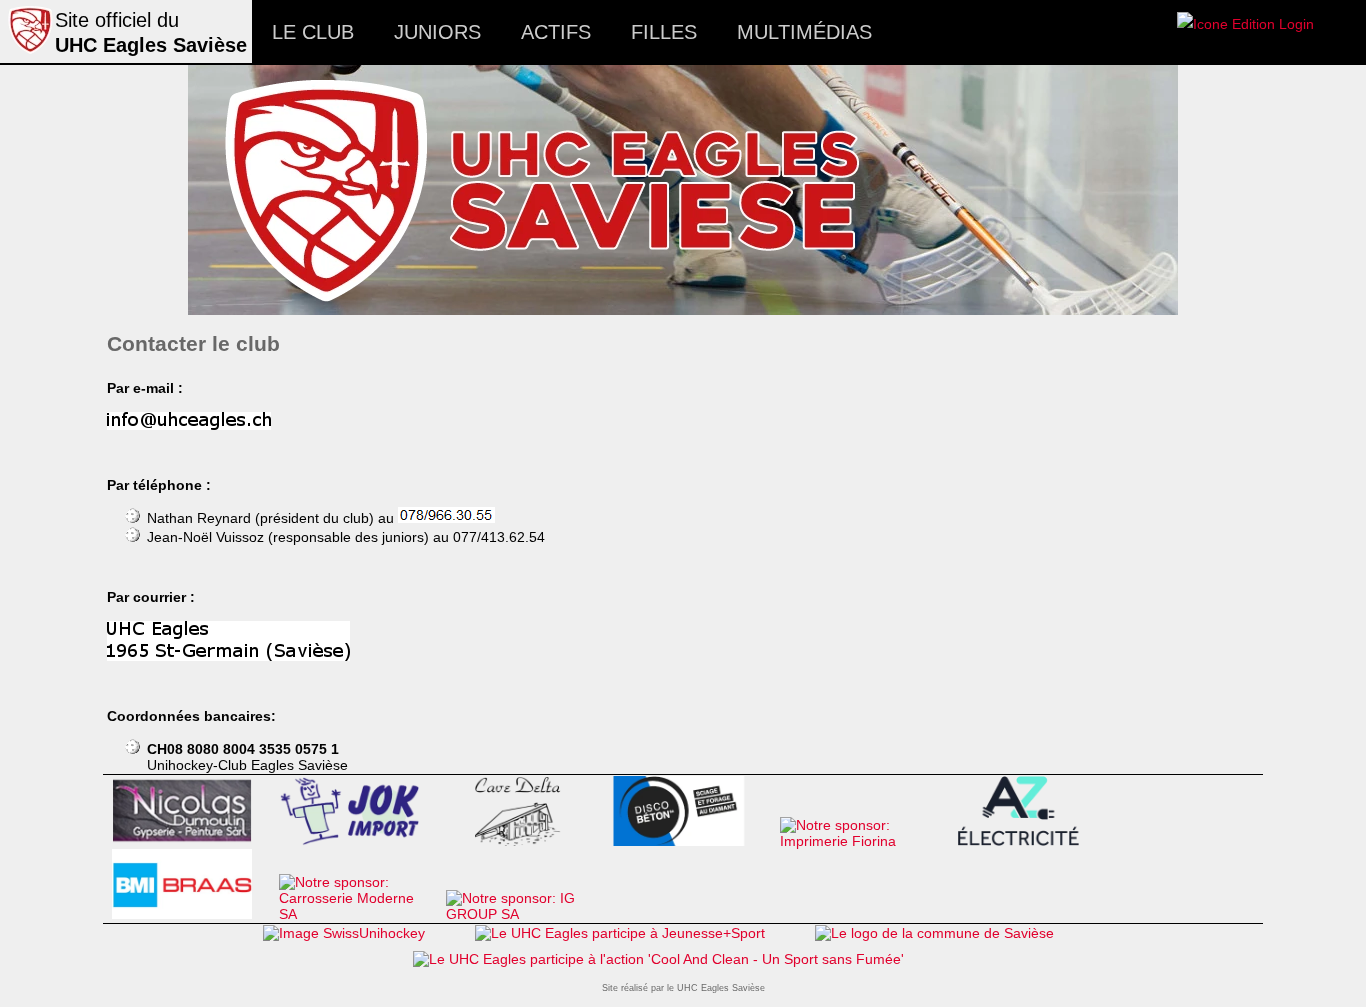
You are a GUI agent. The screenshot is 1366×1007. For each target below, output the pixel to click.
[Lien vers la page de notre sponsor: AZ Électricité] (1025, 841)
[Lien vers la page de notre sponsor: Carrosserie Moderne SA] (357, 914)
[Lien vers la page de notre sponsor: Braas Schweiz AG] (190, 914)
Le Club (313, 32)
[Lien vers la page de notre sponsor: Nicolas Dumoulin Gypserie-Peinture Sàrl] (190, 841)
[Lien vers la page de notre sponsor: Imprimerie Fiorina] (858, 841)
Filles (664, 32)
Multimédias (804, 32)
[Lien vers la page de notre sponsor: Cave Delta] (524, 841)
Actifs (556, 32)
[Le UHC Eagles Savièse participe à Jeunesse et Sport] (620, 933)
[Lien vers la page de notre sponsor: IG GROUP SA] (524, 914)
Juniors (437, 32)
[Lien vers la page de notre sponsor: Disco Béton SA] (691, 841)
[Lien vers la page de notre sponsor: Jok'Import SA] (357, 841)
